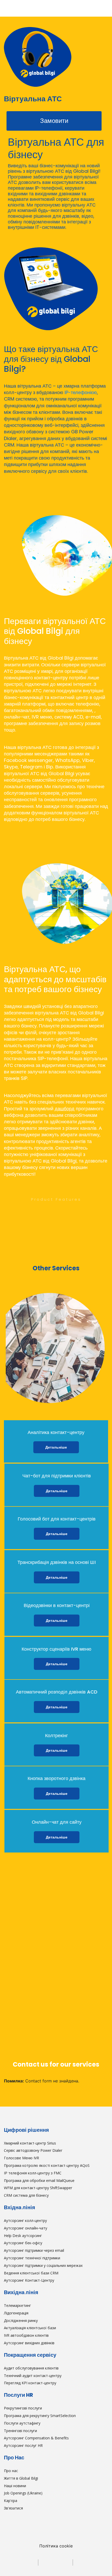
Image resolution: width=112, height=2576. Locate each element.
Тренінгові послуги (20, 2431)
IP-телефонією (81, 392)
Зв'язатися (13, 2508)
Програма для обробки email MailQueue (39, 2180)
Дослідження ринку (21, 2321)
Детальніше (56, 1447)
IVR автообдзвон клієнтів (26, 2335)
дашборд (65, 1109)
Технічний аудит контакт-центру (33, 2376)
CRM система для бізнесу (26, 2195)
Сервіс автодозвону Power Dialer (33, 2150)
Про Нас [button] (14, 2458)
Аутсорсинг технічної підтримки (32, 2258)
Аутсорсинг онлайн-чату (26, 2228)
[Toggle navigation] (9, 8)
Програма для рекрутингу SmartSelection (40, 2416)
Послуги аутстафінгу (22, 2423)
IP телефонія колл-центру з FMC (33, 2173)
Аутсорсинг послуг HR (23, 2445)
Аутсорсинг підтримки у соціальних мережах (43, 2265)
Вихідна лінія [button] (21, 2292)
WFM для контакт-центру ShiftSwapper (38, 2188)
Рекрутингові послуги (23, 2408)
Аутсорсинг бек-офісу (23, 2243)
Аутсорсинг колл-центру (25, 2220)
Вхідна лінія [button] (20, 2207)
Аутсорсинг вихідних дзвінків (29, 2343)
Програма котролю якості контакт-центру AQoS (47, 2165)
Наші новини (15, 2486)
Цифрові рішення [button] (26, 2130)
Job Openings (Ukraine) (23, 2493)
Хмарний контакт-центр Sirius (30, 2143)
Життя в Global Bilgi (21, 2478)
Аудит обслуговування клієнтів (31, 2368)
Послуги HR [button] (18, 2395)
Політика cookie (56, 2546)
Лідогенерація (16, 2313)
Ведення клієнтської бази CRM (31, 2273)
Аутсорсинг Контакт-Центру (29, 2280)
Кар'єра (11, 2501)
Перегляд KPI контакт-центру (30, 2383)
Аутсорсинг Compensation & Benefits (36, 2438)
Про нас (11, 2471)
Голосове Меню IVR (21, 2158)
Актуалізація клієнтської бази (30, 2328)
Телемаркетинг (17, 2305)
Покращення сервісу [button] (30, 2355)
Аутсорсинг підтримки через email (34, 2250)
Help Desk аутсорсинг (23, 2236)
